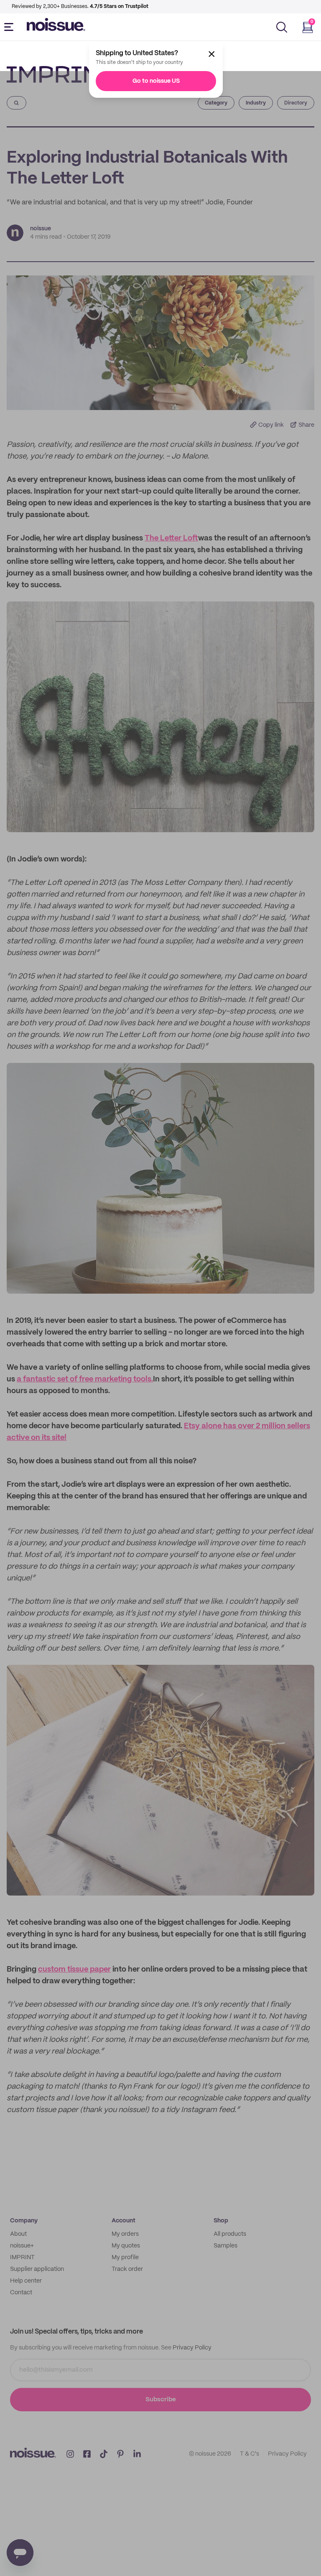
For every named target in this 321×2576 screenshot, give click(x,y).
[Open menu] (10, 27)
